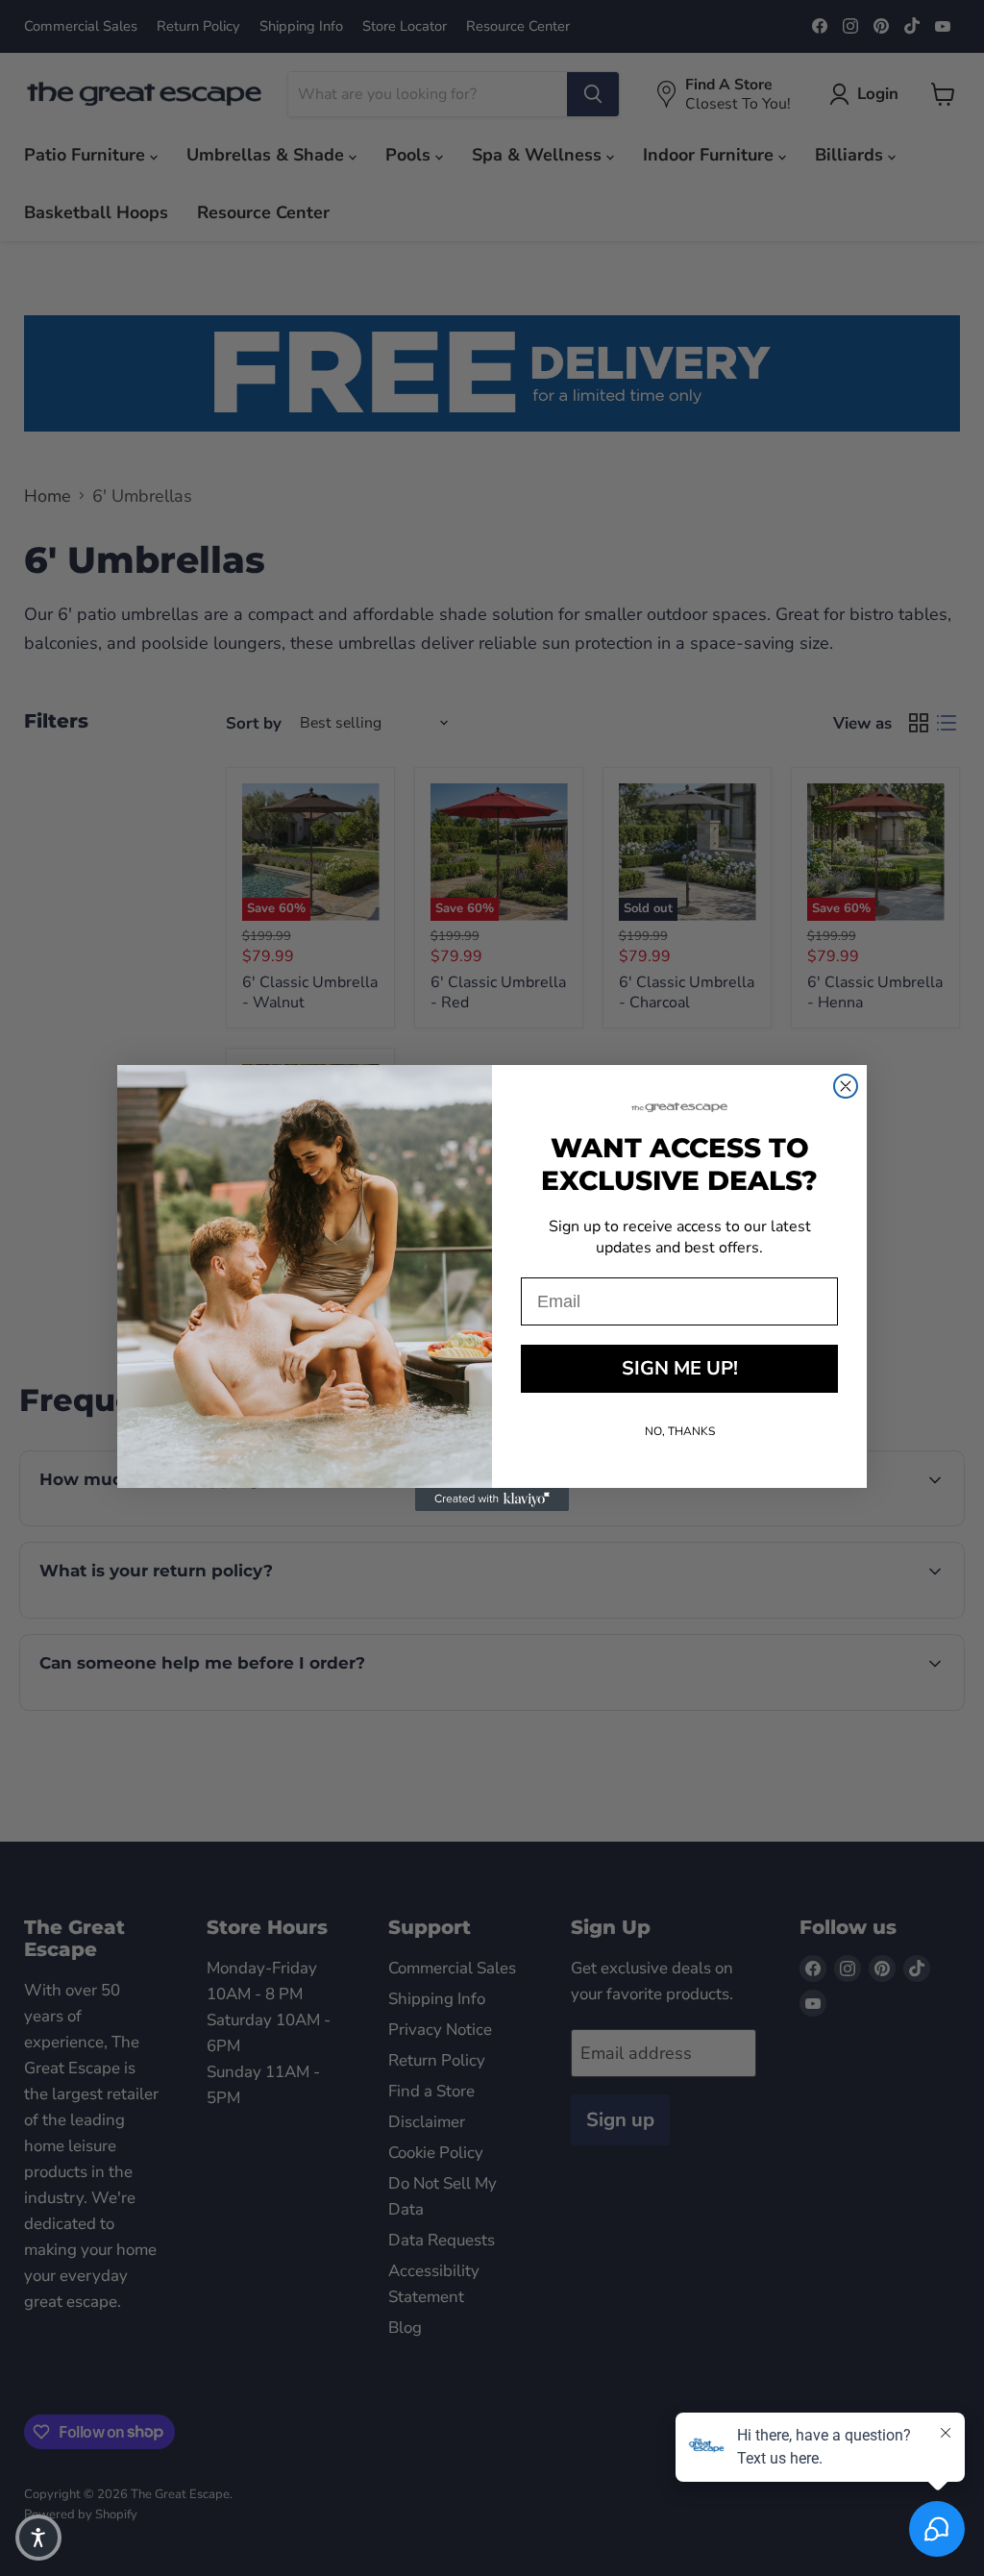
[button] (38, 2538)
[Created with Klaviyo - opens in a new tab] (492, 1499)
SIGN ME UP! (680, 1368)
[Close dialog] (846, 1086)
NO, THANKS (680, 1431)
